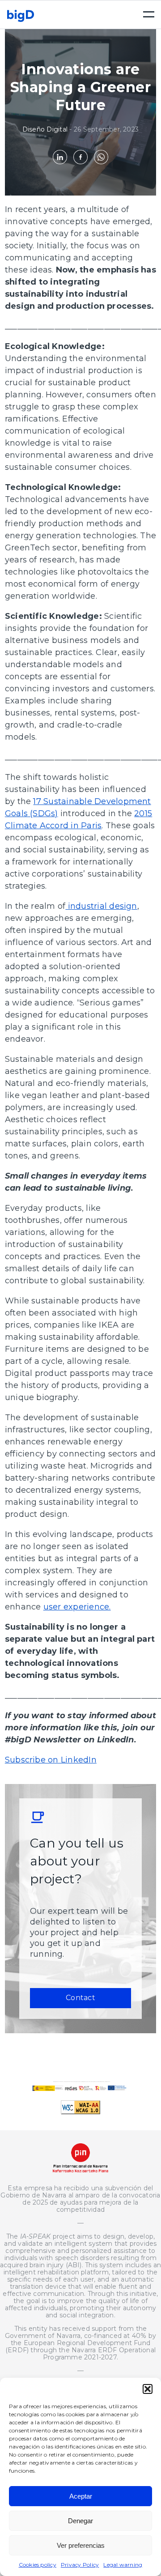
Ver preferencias (81, 2545)
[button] (148, 2389)
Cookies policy (38, 2565)
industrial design (101, 906)
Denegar (80, 2521)
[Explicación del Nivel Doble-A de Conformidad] (80, 2112)
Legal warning (123, 2565)
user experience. (77, 1607)
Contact (80, 1998)
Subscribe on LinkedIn (51, 1760)
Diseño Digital (45, 129)
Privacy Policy (80, 2565)
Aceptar (81, 2496)
